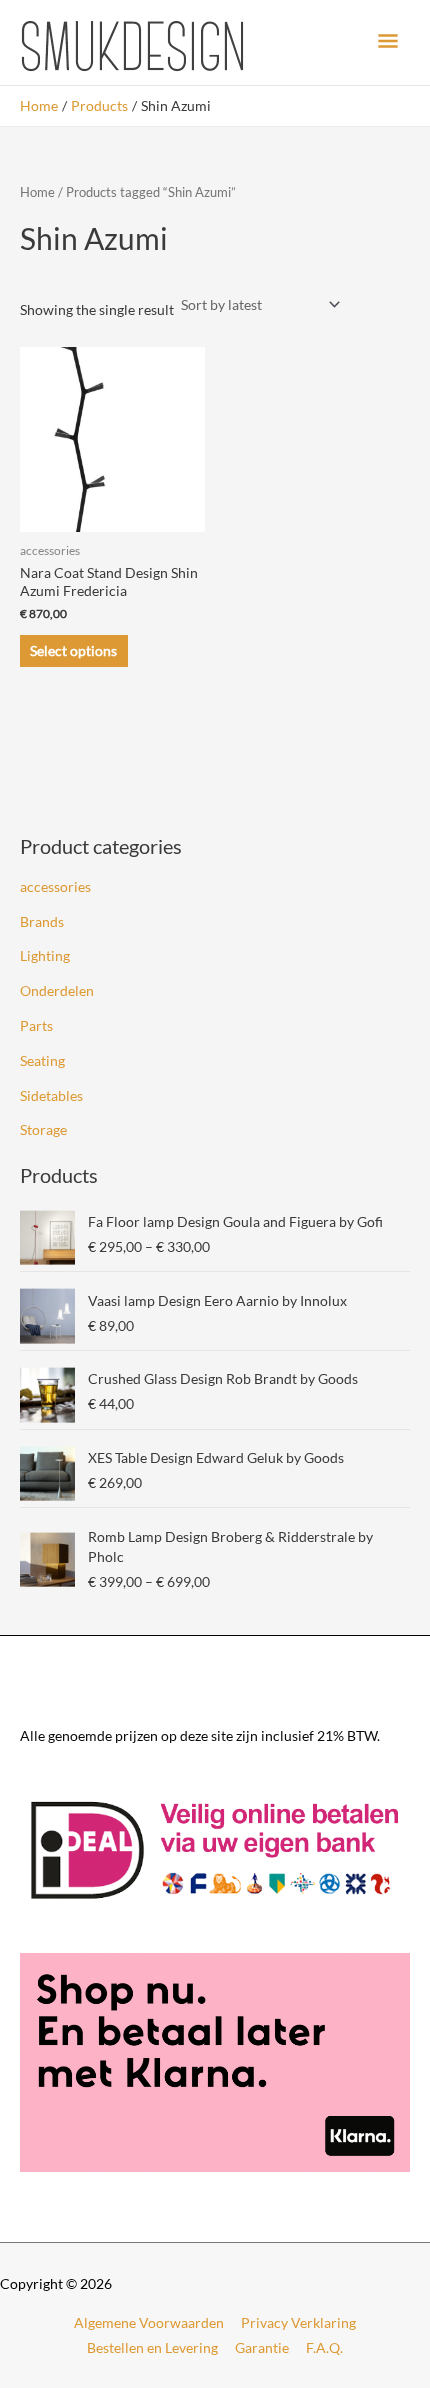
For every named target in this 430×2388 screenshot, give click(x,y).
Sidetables (51, 1095)
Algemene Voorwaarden (149, 2322)
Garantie (262, 2347)
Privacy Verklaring (298, 2322)
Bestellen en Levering (152, 2347)
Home (37, 192)
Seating (42, 1060)
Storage (43, 1129)
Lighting (45, 955)
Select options (73, 650)
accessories (55, 886)
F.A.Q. (324, 2347)
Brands (42, 921)
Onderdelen (57, 990)
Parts (36, 1025)
